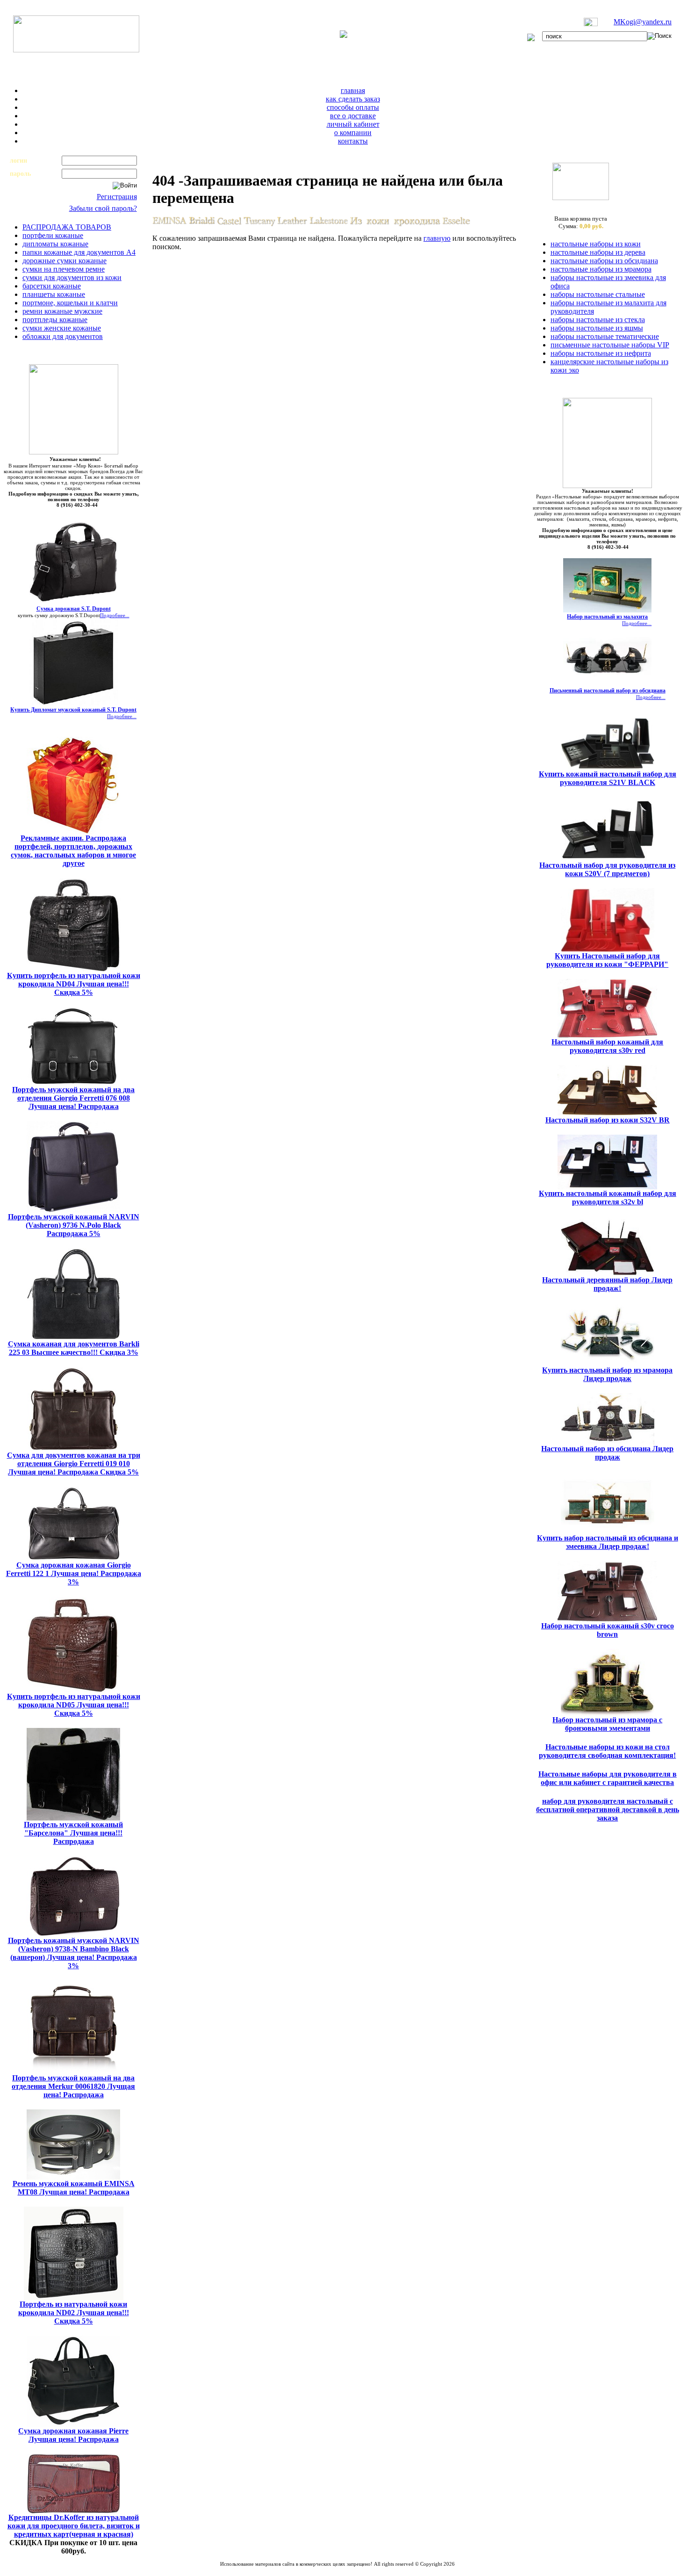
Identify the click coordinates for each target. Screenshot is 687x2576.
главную (437, 238)
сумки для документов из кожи (72, 277)
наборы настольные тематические (605, 336)
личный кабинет (353, 124)
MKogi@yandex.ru (643, 22)
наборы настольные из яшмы (597, 328)
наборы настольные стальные (598, 294)
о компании (353, 133)
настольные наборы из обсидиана (604, 261)
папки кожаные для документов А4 (79, 252)
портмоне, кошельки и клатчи (70, 303)
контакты (353, 141)
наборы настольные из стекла (598, 320)
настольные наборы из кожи (596, 244)
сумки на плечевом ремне (64, 269)
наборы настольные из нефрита (601, 353)
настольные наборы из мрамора (601, 269)
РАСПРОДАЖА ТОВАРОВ (67, 227)
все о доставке (353, 116)
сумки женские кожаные (62, 328)
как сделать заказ (353, 99)
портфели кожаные (53, 235)
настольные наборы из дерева (598, 252)
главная (353, 90)
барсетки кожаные (52, 286)
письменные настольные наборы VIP (610, 345)
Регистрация (117, 197)
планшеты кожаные (54, 294)
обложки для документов (63, 336)
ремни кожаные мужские (62, 311)
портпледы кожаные (55, 320)
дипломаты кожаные (55, 244)
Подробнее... (115, 615)
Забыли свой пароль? (103, 208)
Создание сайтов (313, 2569)
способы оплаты (353, 107)
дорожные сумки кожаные (64, 261)
